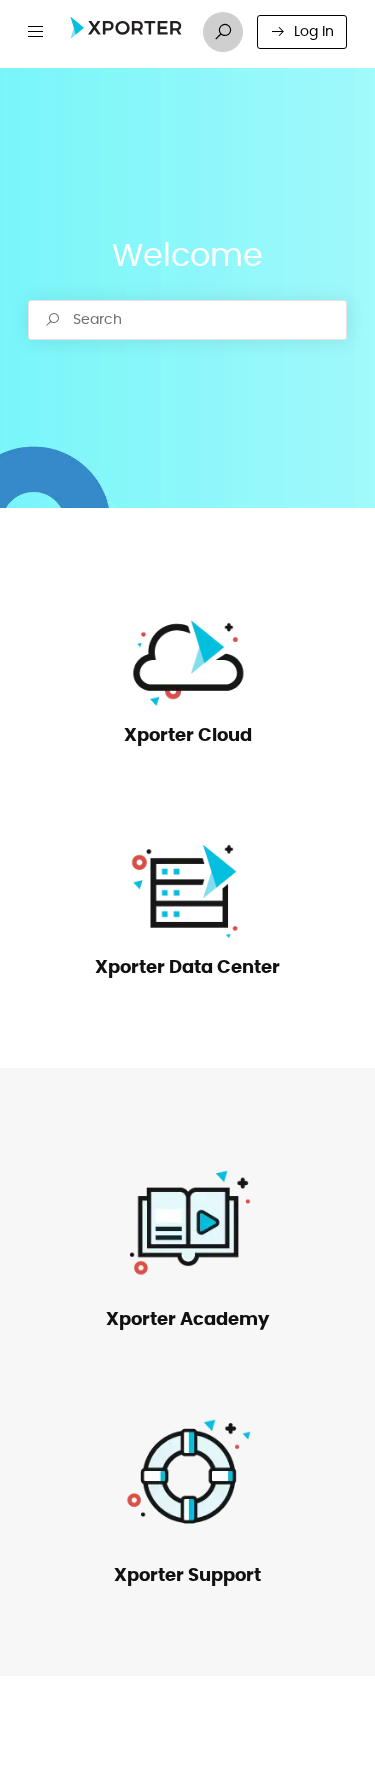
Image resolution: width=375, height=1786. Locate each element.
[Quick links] (125, 32)
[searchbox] (187, 320)
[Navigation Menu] (36, 32)
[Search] (223, 32)
